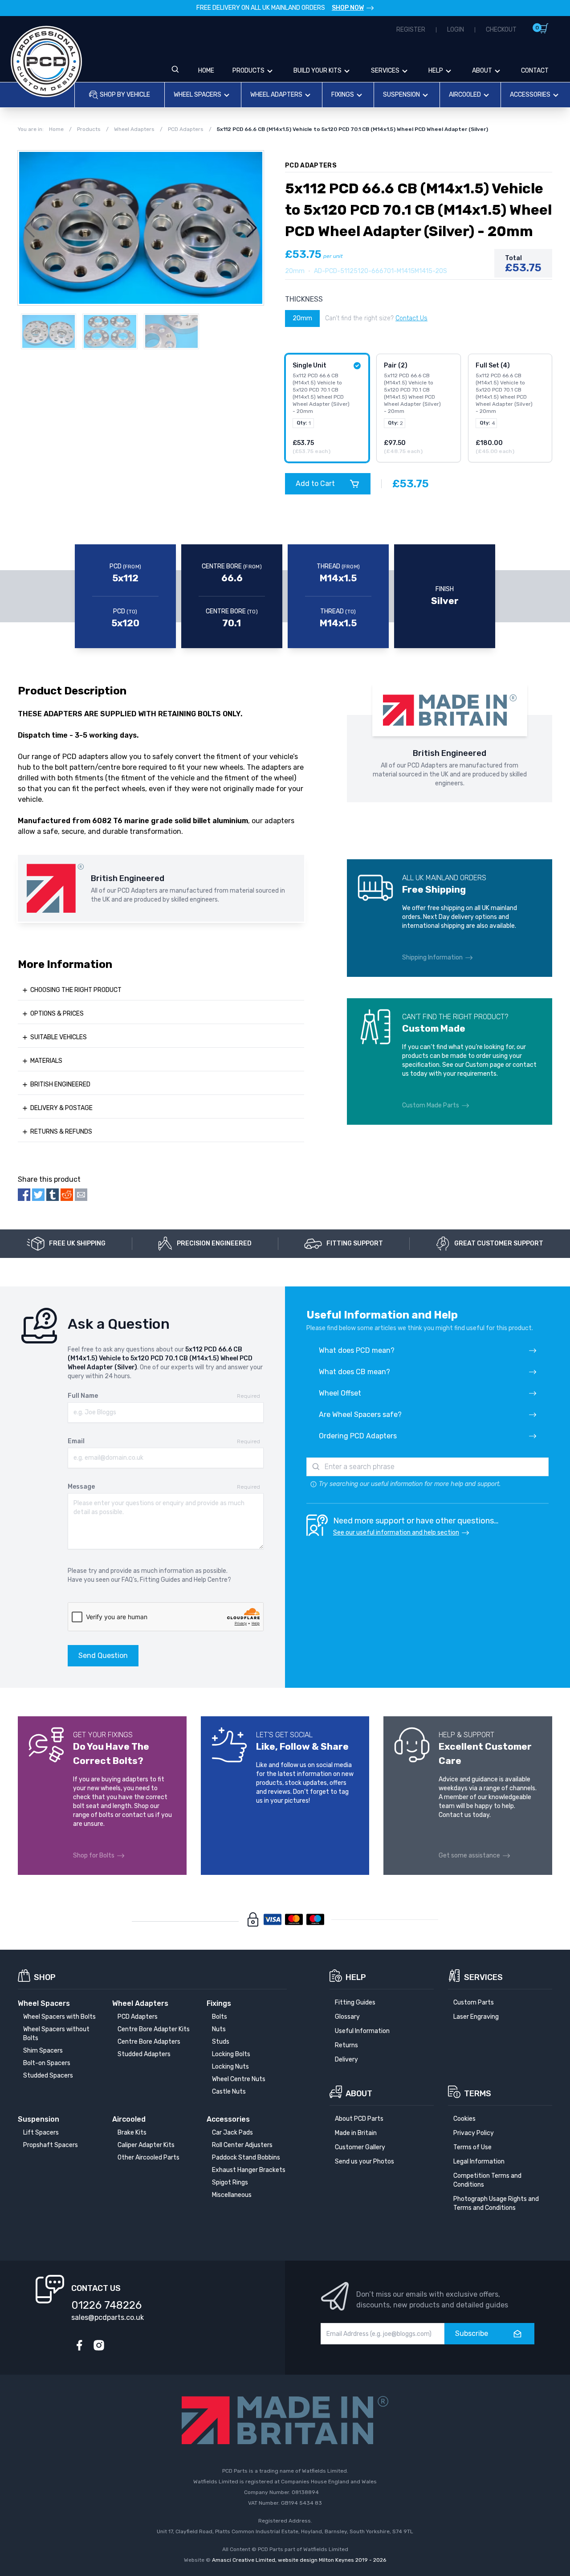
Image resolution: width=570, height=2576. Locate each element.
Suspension (401, 95)
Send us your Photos (364, 2162)
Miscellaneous (232, 2195)
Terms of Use (472, 2147)
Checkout (501, 30)
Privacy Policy (474, 2133)
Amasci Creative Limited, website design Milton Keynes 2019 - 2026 (299, 2560)
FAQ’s (129, 1580)
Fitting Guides (160, 1580)
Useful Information (362, 2031)
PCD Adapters (138, 2017)
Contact (535, 71)
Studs (221, 2042)
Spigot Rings (230, 2182)
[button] (252, 228)
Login (456, 30)
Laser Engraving (476, 2017)
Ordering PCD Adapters (358, 1436)
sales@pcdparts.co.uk (108, 2317)
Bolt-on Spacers (47, 2063)
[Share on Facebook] (24, 1195)
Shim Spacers (43, 2051)
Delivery (346, 2060)
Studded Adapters (144, 2054)
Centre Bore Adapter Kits (154, 2029)
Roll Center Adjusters (242, 2145)
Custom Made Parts (431, 1105)
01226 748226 (106, 2305)
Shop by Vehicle (125, 95)
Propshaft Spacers (51, 2145)
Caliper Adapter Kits (146, 2145)
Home (206, 71)
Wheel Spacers (197, 95)
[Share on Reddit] (67, 1195)
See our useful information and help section (396, 1533)
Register (411, 30)
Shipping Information (432, 957)
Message (81, 1487)
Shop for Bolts (94, 1855)
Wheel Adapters (276, 95)
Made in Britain (356, 2133)
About (482, 71)
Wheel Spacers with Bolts (59, 2017)
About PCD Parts (359, 2119)
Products (248, 71)
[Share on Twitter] (38, 1195)
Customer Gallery (360, 2147)
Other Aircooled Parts (149, 2158)
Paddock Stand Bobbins (246, 2158)
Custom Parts (474, 2002)
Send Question (103, 1655)
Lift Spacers (41, 2133)
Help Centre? (212, 1580)
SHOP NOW (348, 8)
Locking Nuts (230, 2067)
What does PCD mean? (357, 1350)
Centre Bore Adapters (149, 2042)
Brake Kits (132, 2133)
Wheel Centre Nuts (239, 2079)
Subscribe (472, 2333)
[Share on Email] (81, 1195)
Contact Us (411, 318)
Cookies (464, 2119)
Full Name (83, 1396)
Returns (346, 2045)
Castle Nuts (229, 2092)
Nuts (219, 2029)
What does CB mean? (354, 1372)
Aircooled (465, 95)
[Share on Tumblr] (53, 1195)
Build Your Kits (318, 71)
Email (76, 1441)
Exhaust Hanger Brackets (249, 2170)
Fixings (343, 95)
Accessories (530, 95)
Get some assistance (469, 1855)
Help (436, 71)
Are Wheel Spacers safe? (360, 1415)
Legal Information (479, 2162)
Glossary (347, 2017)
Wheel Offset (340, 1393)
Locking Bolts (231, 2054)
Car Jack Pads (232, 2133)
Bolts (220, 2017)
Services (385, 71)
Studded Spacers (48, 2076)
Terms (478, 2094)
